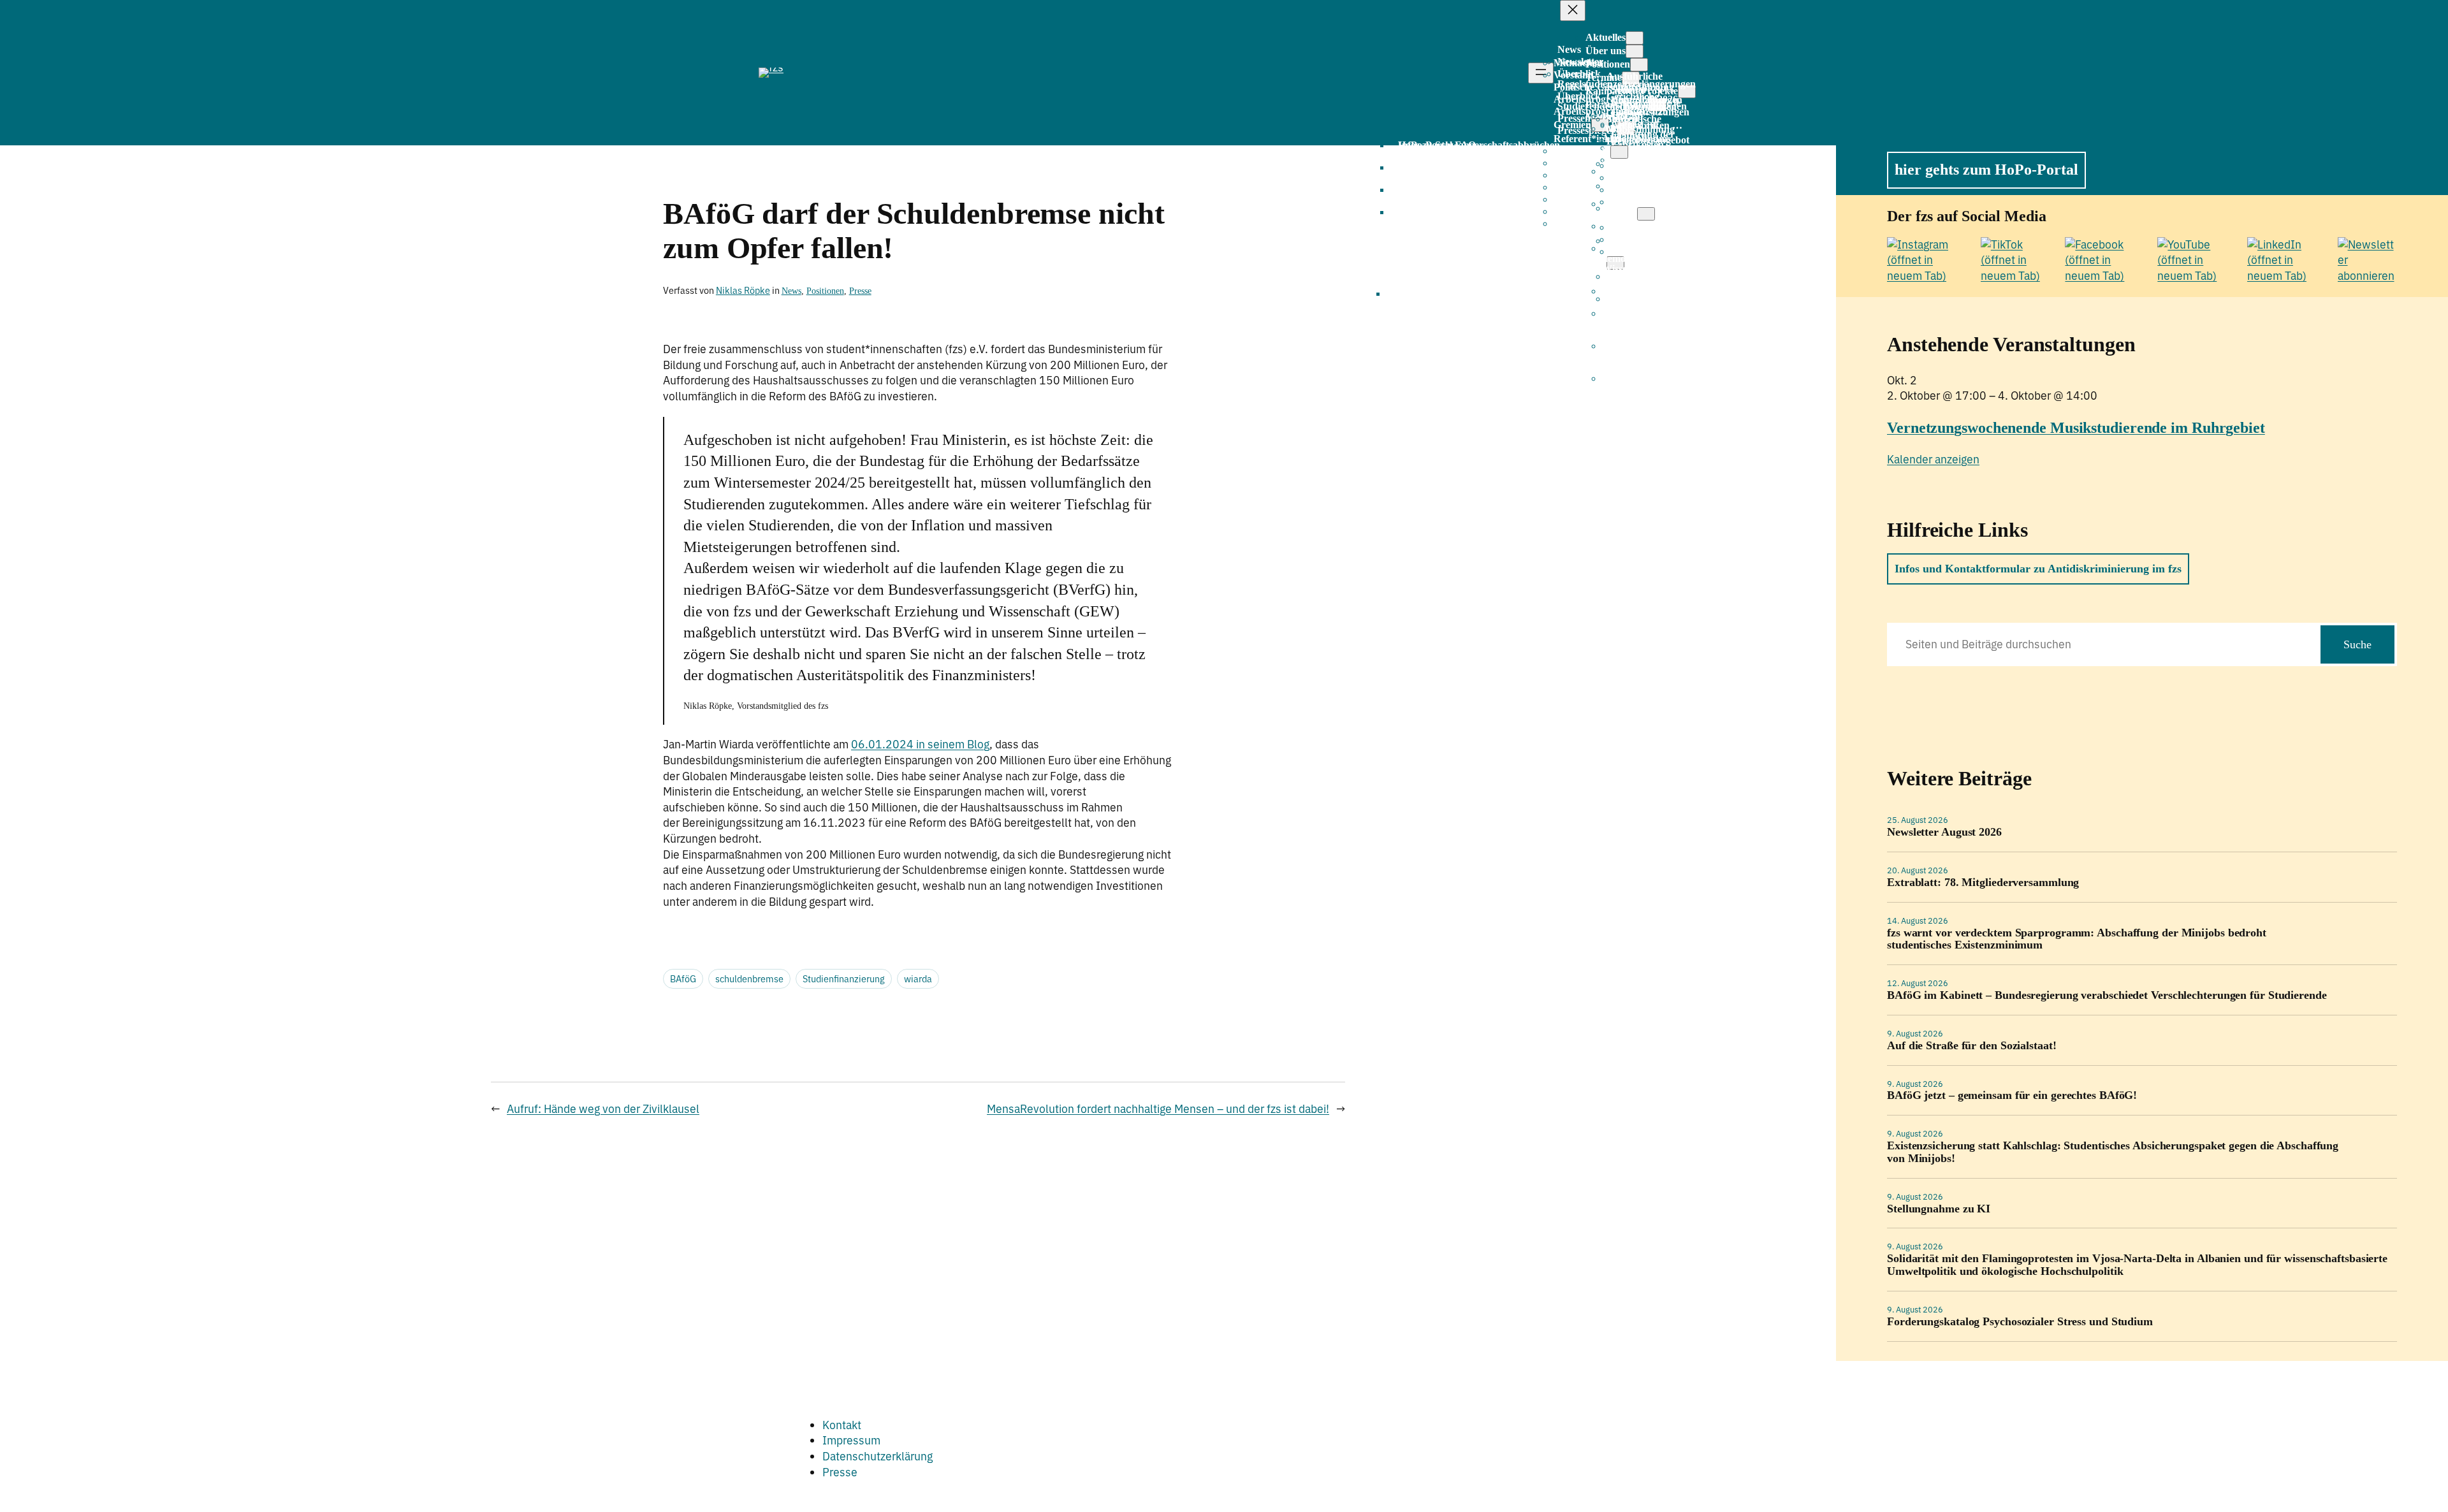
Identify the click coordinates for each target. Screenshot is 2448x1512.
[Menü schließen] (1573, 11)
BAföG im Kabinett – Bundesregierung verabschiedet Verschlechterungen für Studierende (2107, 995)
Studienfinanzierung (844, 979)
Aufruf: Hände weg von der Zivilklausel (603, 1109)
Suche (2357, 644)
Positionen (825, 291)
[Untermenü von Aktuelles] (1635, 38)
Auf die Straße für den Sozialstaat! (1972, 1046)
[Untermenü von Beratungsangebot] (1619, 152)
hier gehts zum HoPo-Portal (1986, 170)
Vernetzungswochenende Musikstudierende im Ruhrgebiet (2076, 428)
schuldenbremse (749, 979)
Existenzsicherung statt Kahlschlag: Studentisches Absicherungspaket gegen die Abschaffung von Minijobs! (2113, 1152)
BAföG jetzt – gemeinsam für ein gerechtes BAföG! (2012, 1095)
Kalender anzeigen (1933, 459)
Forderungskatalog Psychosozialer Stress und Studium (2020, 1322)
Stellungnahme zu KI (1939, 1209)
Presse (860, 291)
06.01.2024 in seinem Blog (920, 744)
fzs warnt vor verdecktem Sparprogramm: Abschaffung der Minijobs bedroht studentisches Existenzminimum (2077, 939)
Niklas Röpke (743, 290)
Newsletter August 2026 (1944, 832)
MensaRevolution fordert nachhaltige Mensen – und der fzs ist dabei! (1158, 1109)
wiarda (918, 979)
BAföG (683, 979)
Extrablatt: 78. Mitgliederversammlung (1983, 883)
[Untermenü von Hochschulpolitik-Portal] (1646, 214)
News (791, 291)
